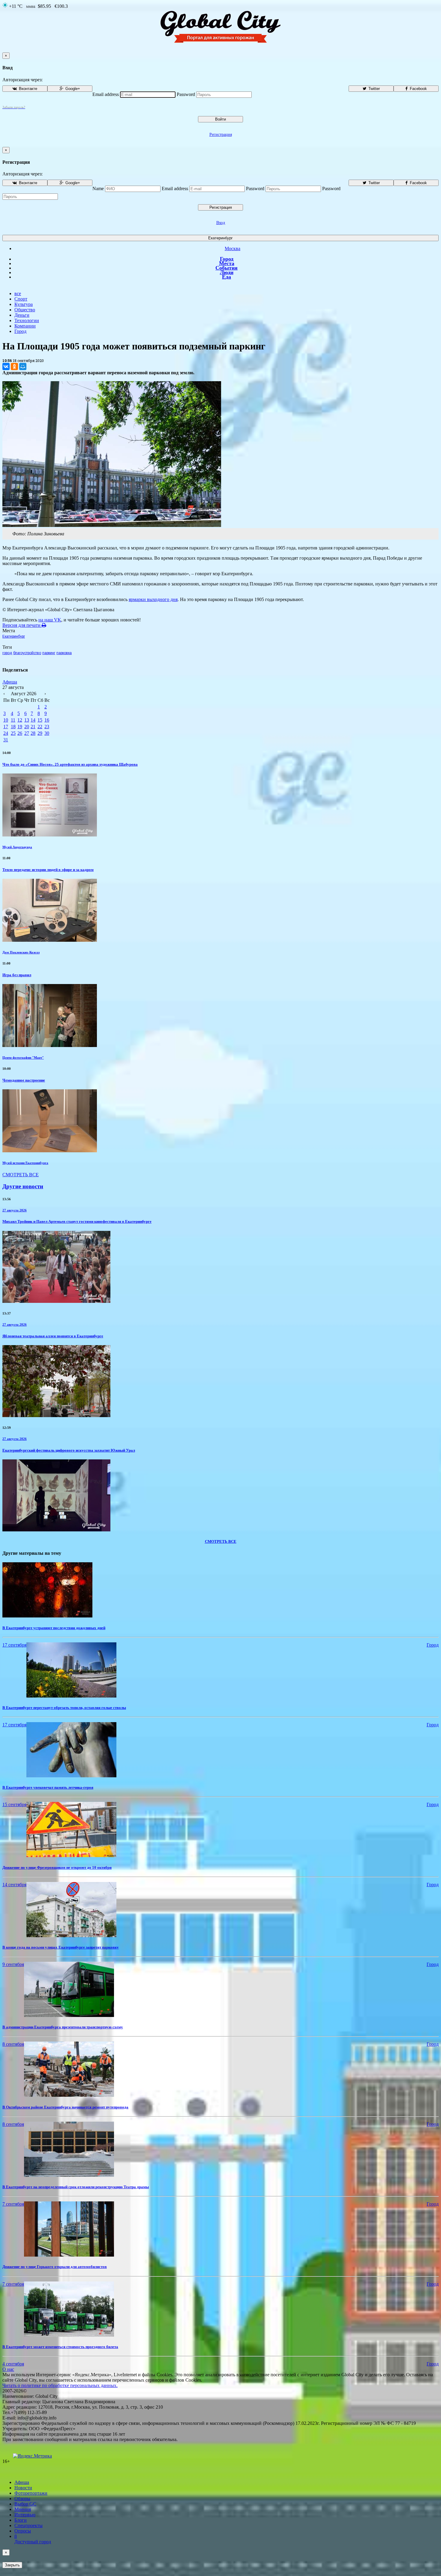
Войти (220, 119)
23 (47, 727)
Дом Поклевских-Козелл (21, 952)
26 (20, 733)
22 (40, 727)
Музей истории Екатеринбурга (25, 1163)
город (7, 653)
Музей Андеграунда (17, 847)
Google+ (72, 89)
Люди (227, 272)
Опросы (23, 2531)
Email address (106, 94)
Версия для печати (22, 625)
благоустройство (27, 653)
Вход (221, 223)
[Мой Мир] (23, 367)
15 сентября (14, 1804)
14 (33, 720)
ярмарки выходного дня (153, 599)
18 (13, 727)
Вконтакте (27, 89)
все (18, 293)
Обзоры (22, 2498)
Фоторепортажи (31, 2493)
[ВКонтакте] (6, 367)
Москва (232, 248)
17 (6, 727)
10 (6, 720)
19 (20, 727)
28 (33, 733)
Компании (25, 326)
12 (20, 720)
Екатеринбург (220, 238)
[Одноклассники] (14, 367)
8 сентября (13, 2044)
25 (13, 733)
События (226, 268)
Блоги (21, 2520)
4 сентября (13, 2364)
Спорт (21, 299)
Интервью (25, 2515)
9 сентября (13, 1964)
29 (40, 733)
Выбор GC (25, 2504)
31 (6, 740)
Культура (24, 304)
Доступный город (33, 2539)
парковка (64, 653)
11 (13, 720)
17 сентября (14, 1645)
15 (40, 720)
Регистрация (221, 135)
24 (6, 733)
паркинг (49, 653)
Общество (25, 310)
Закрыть (12, 2565)
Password (186, 94)
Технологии (27, 320)
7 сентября (13, 2204)
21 (33, 727)
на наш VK (50, 620)
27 (27, 733)
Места (227, 263)
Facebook (418, 89)
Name (98, 188)
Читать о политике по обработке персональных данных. (60, 2385)
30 (47, 733)
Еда (226, 277)
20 (27, 727)
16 (47, 720)
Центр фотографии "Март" (23, 1058)
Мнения (23, 2509)
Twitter (373, 89)
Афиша (10, 682)
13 (27, 720)
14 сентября (14, 1885)
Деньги (22, 315)
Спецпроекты (28, 2525)
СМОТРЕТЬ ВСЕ (21, 1175)
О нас (8, 2369)
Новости (23, 2488)
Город (227, 259)
